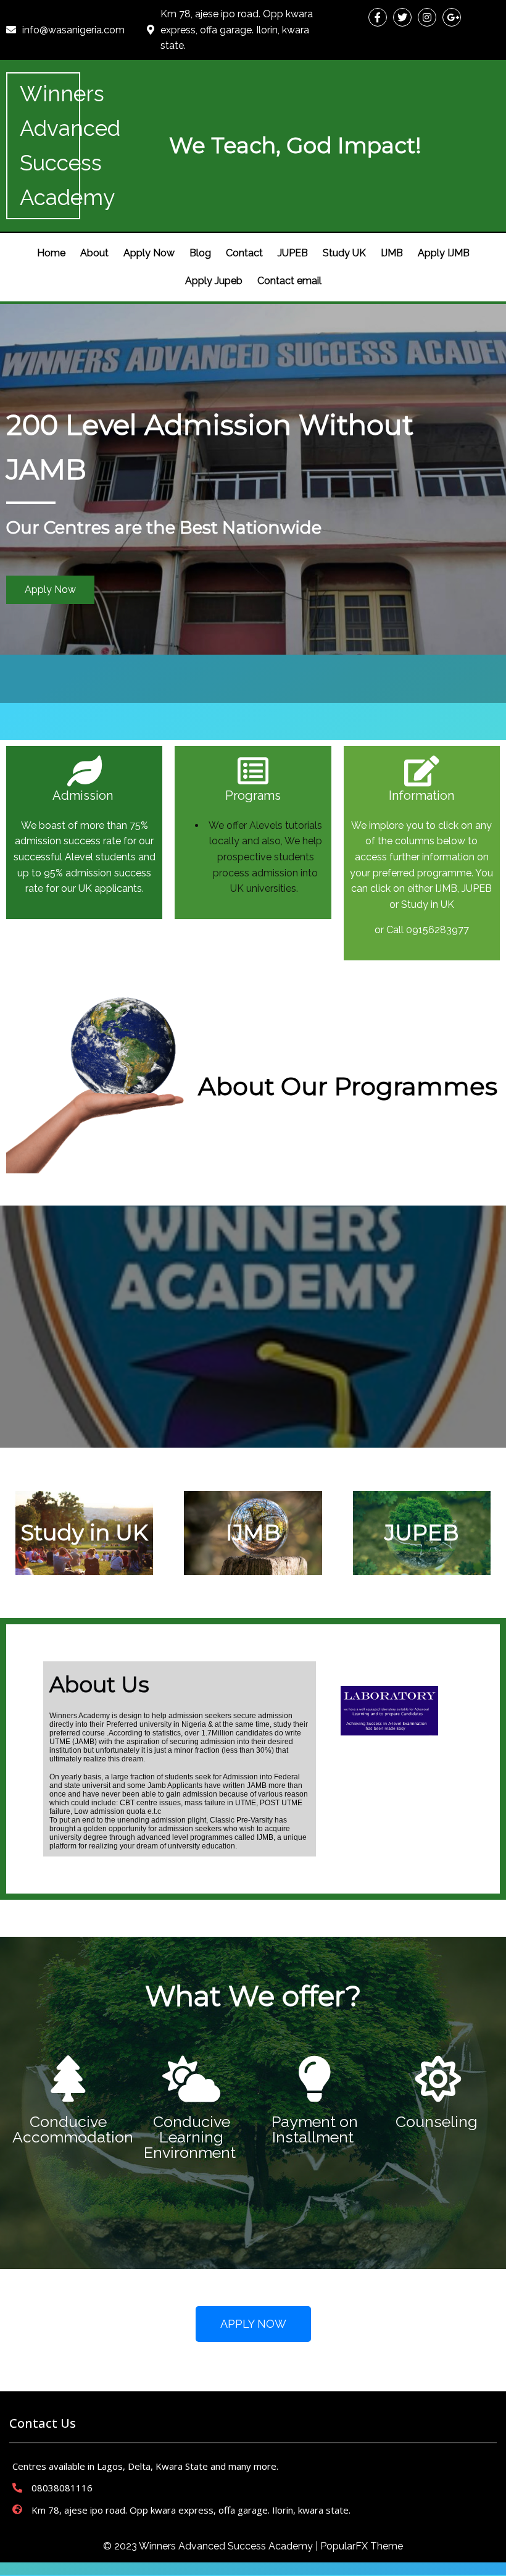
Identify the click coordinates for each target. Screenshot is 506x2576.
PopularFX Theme (362, 2546)
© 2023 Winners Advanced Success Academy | (212, 2546)
